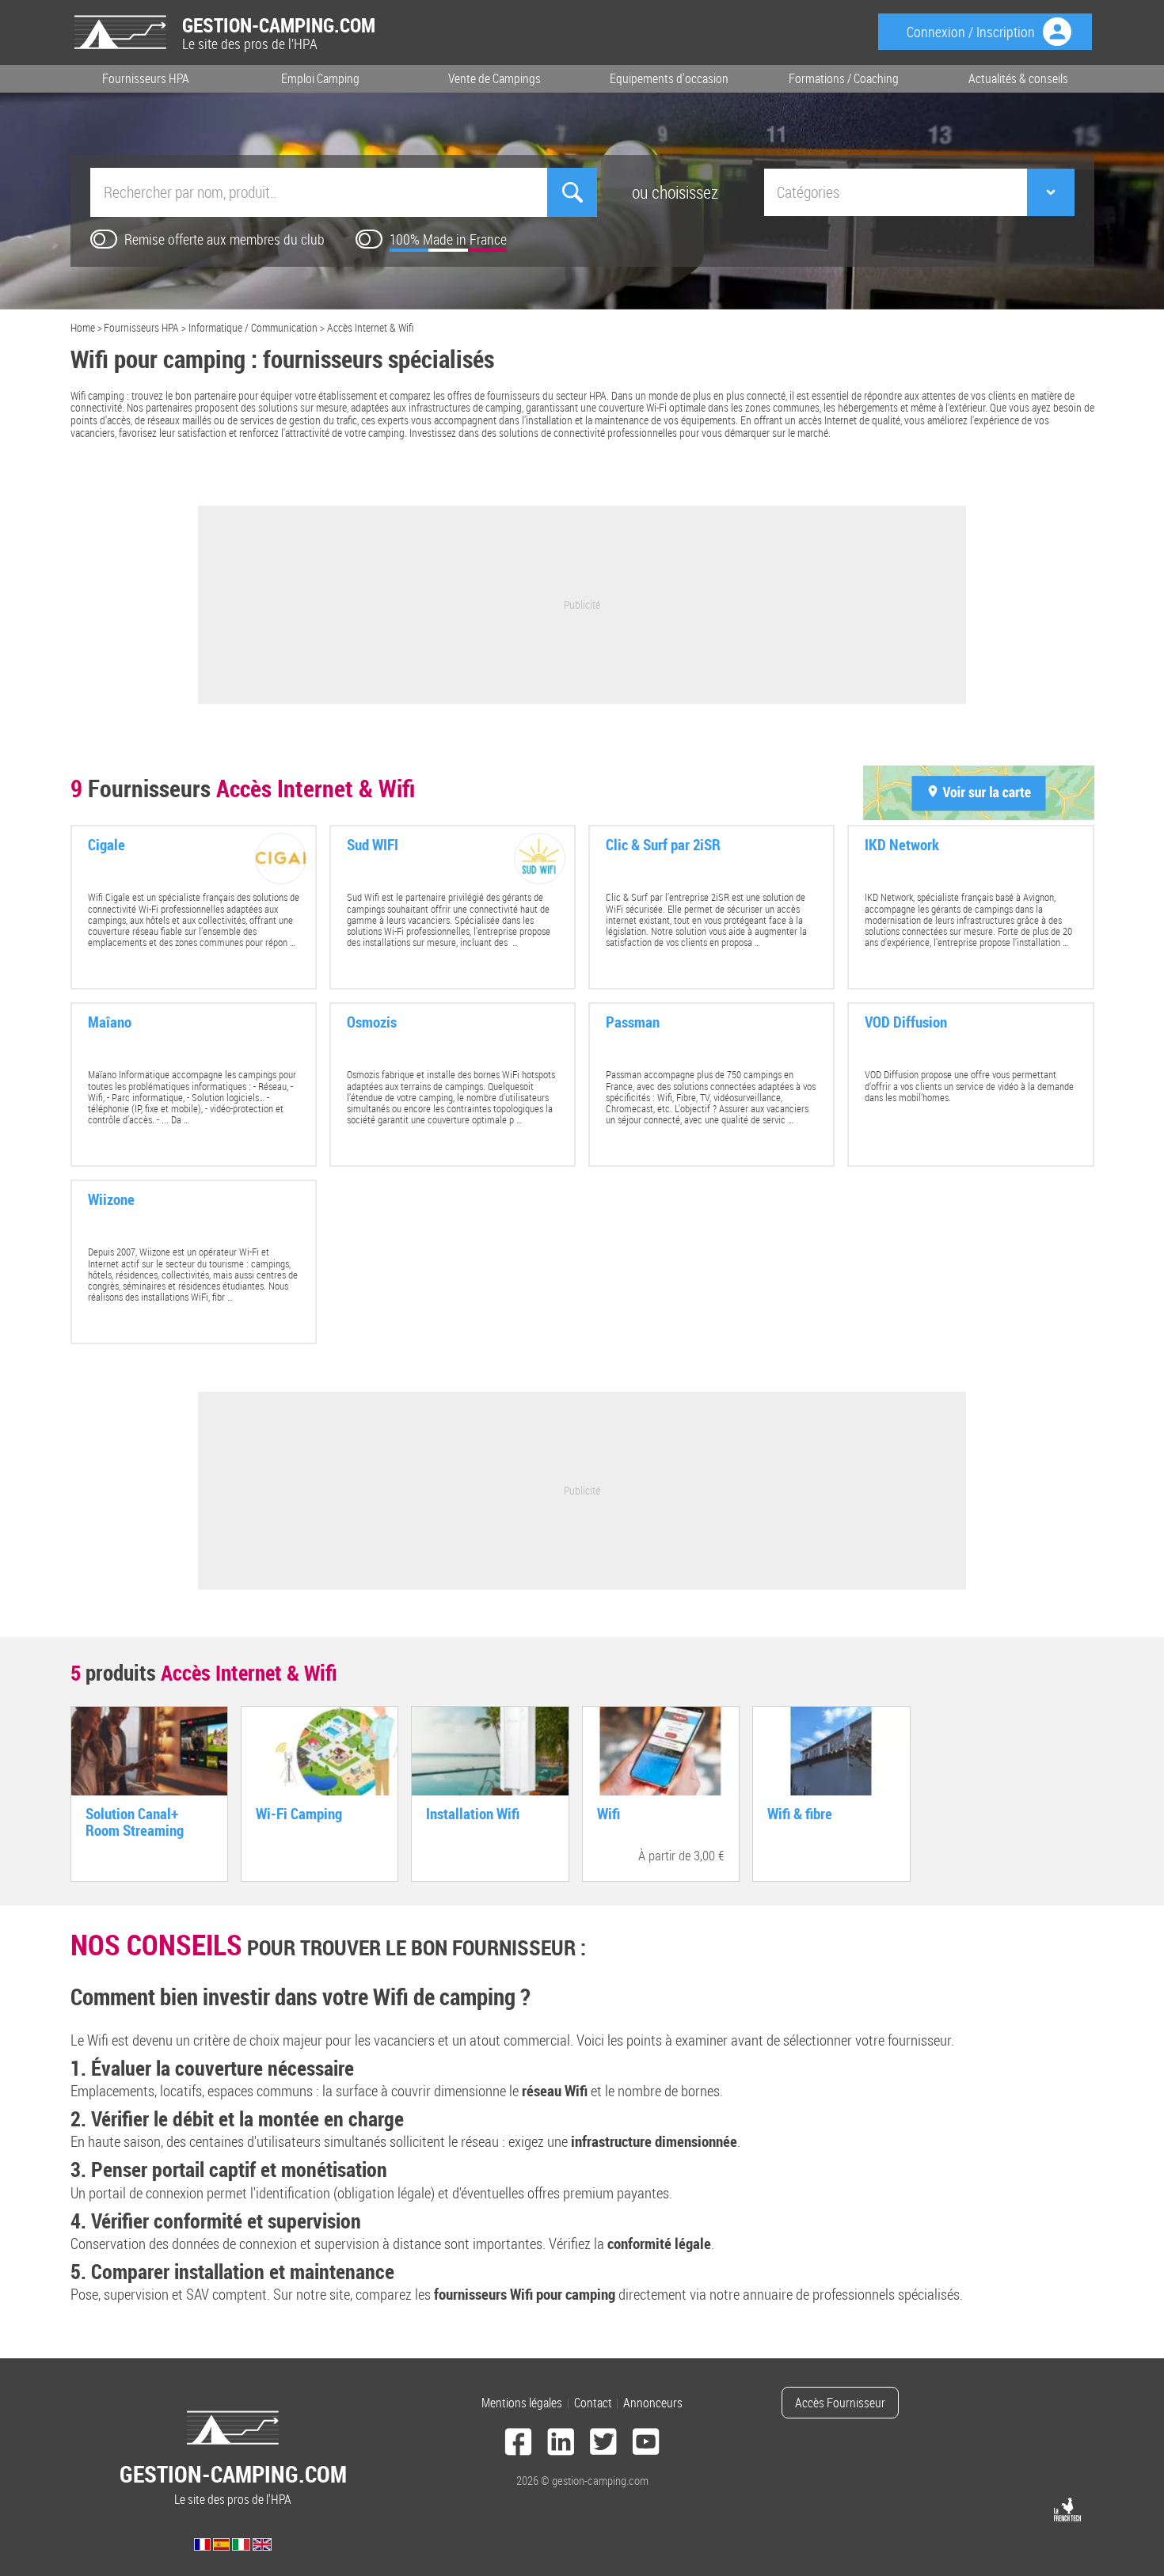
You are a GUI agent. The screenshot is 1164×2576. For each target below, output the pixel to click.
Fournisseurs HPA (146, 78)
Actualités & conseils (1018, 78)
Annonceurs (653, 2403)
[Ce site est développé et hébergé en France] (1067, 2510)
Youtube (646, 2444)
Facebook (519, 2444)
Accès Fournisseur (840, 2403)
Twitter (603, 2444)
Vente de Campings (495, 78)
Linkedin (561, 2444)
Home (83, 327)
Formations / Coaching (844, 78)
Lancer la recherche (572, 192)
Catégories (808, 192)
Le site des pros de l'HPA (233, 2483)
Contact (593, 2403)
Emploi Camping (320, 78)
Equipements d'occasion (669, 78)
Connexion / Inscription (971, 32)
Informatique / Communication (253, 327)
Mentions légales (522, 2403)
